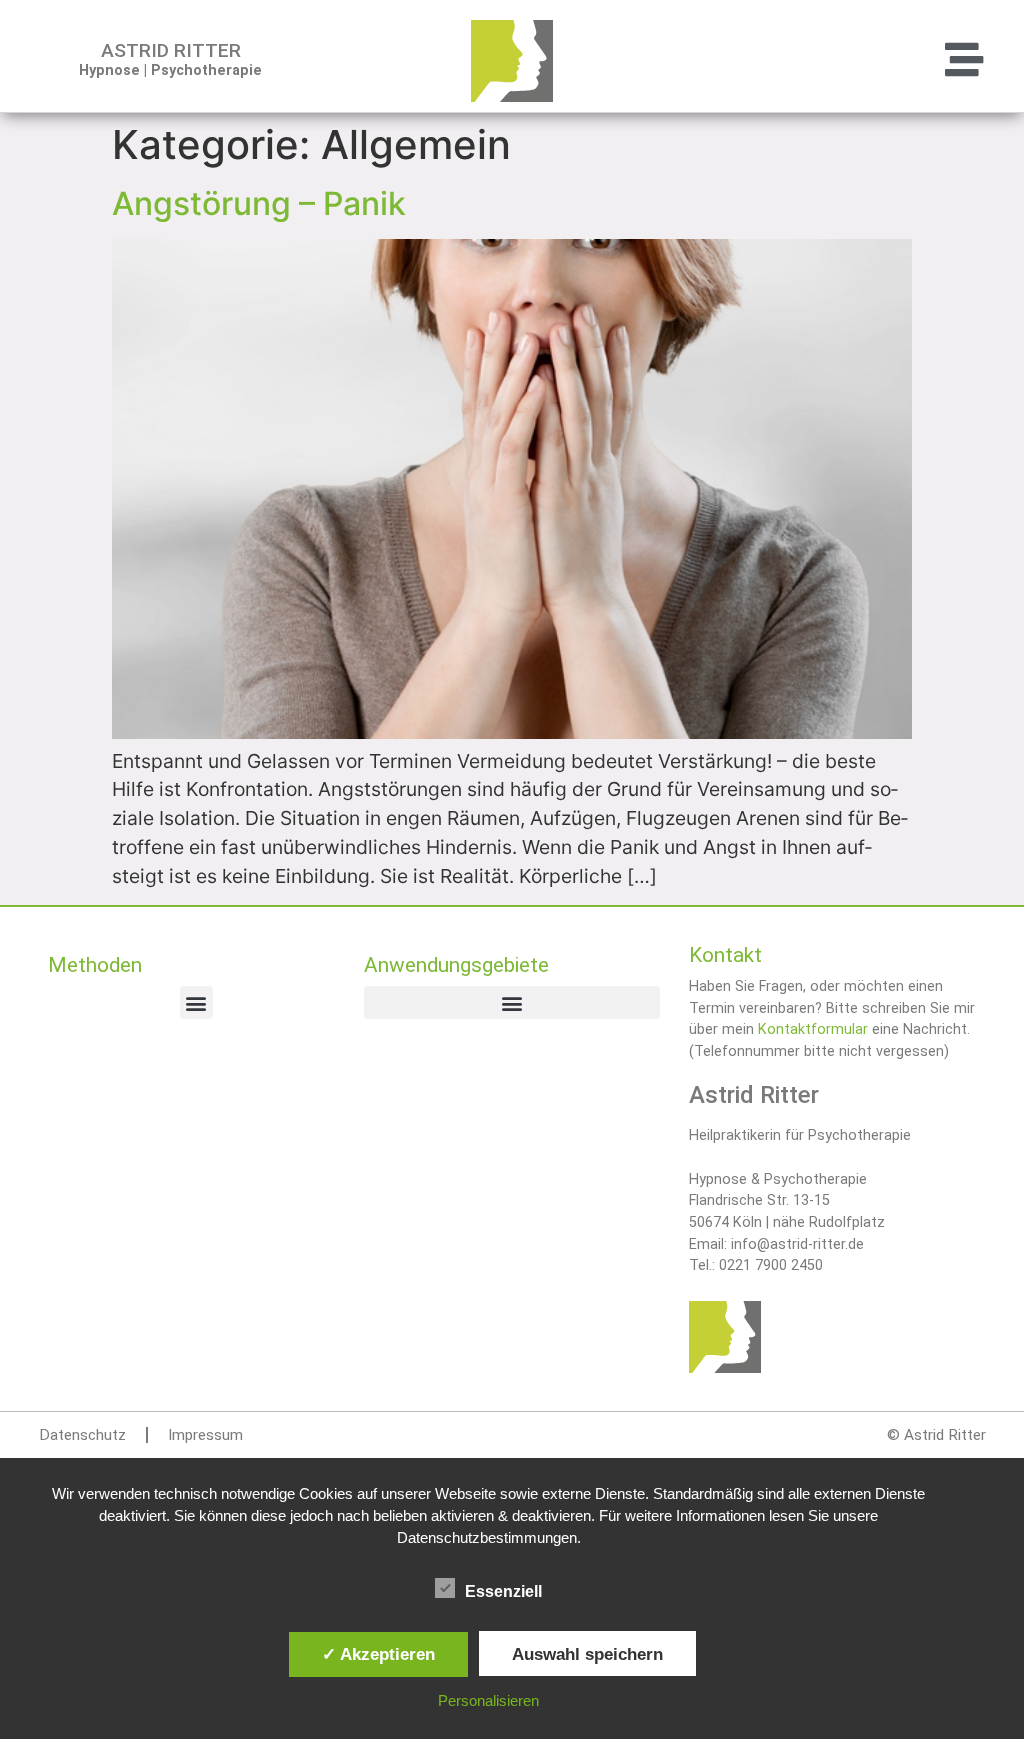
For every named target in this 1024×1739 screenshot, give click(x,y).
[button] (844, 61)
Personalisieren (488, 1700)
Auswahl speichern (587, 1654)
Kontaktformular (813, 1029)
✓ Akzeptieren (378, 1654)
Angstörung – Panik (259, 203)
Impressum (205, 1435)
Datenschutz (82, 1435)
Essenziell (503, 1591)
